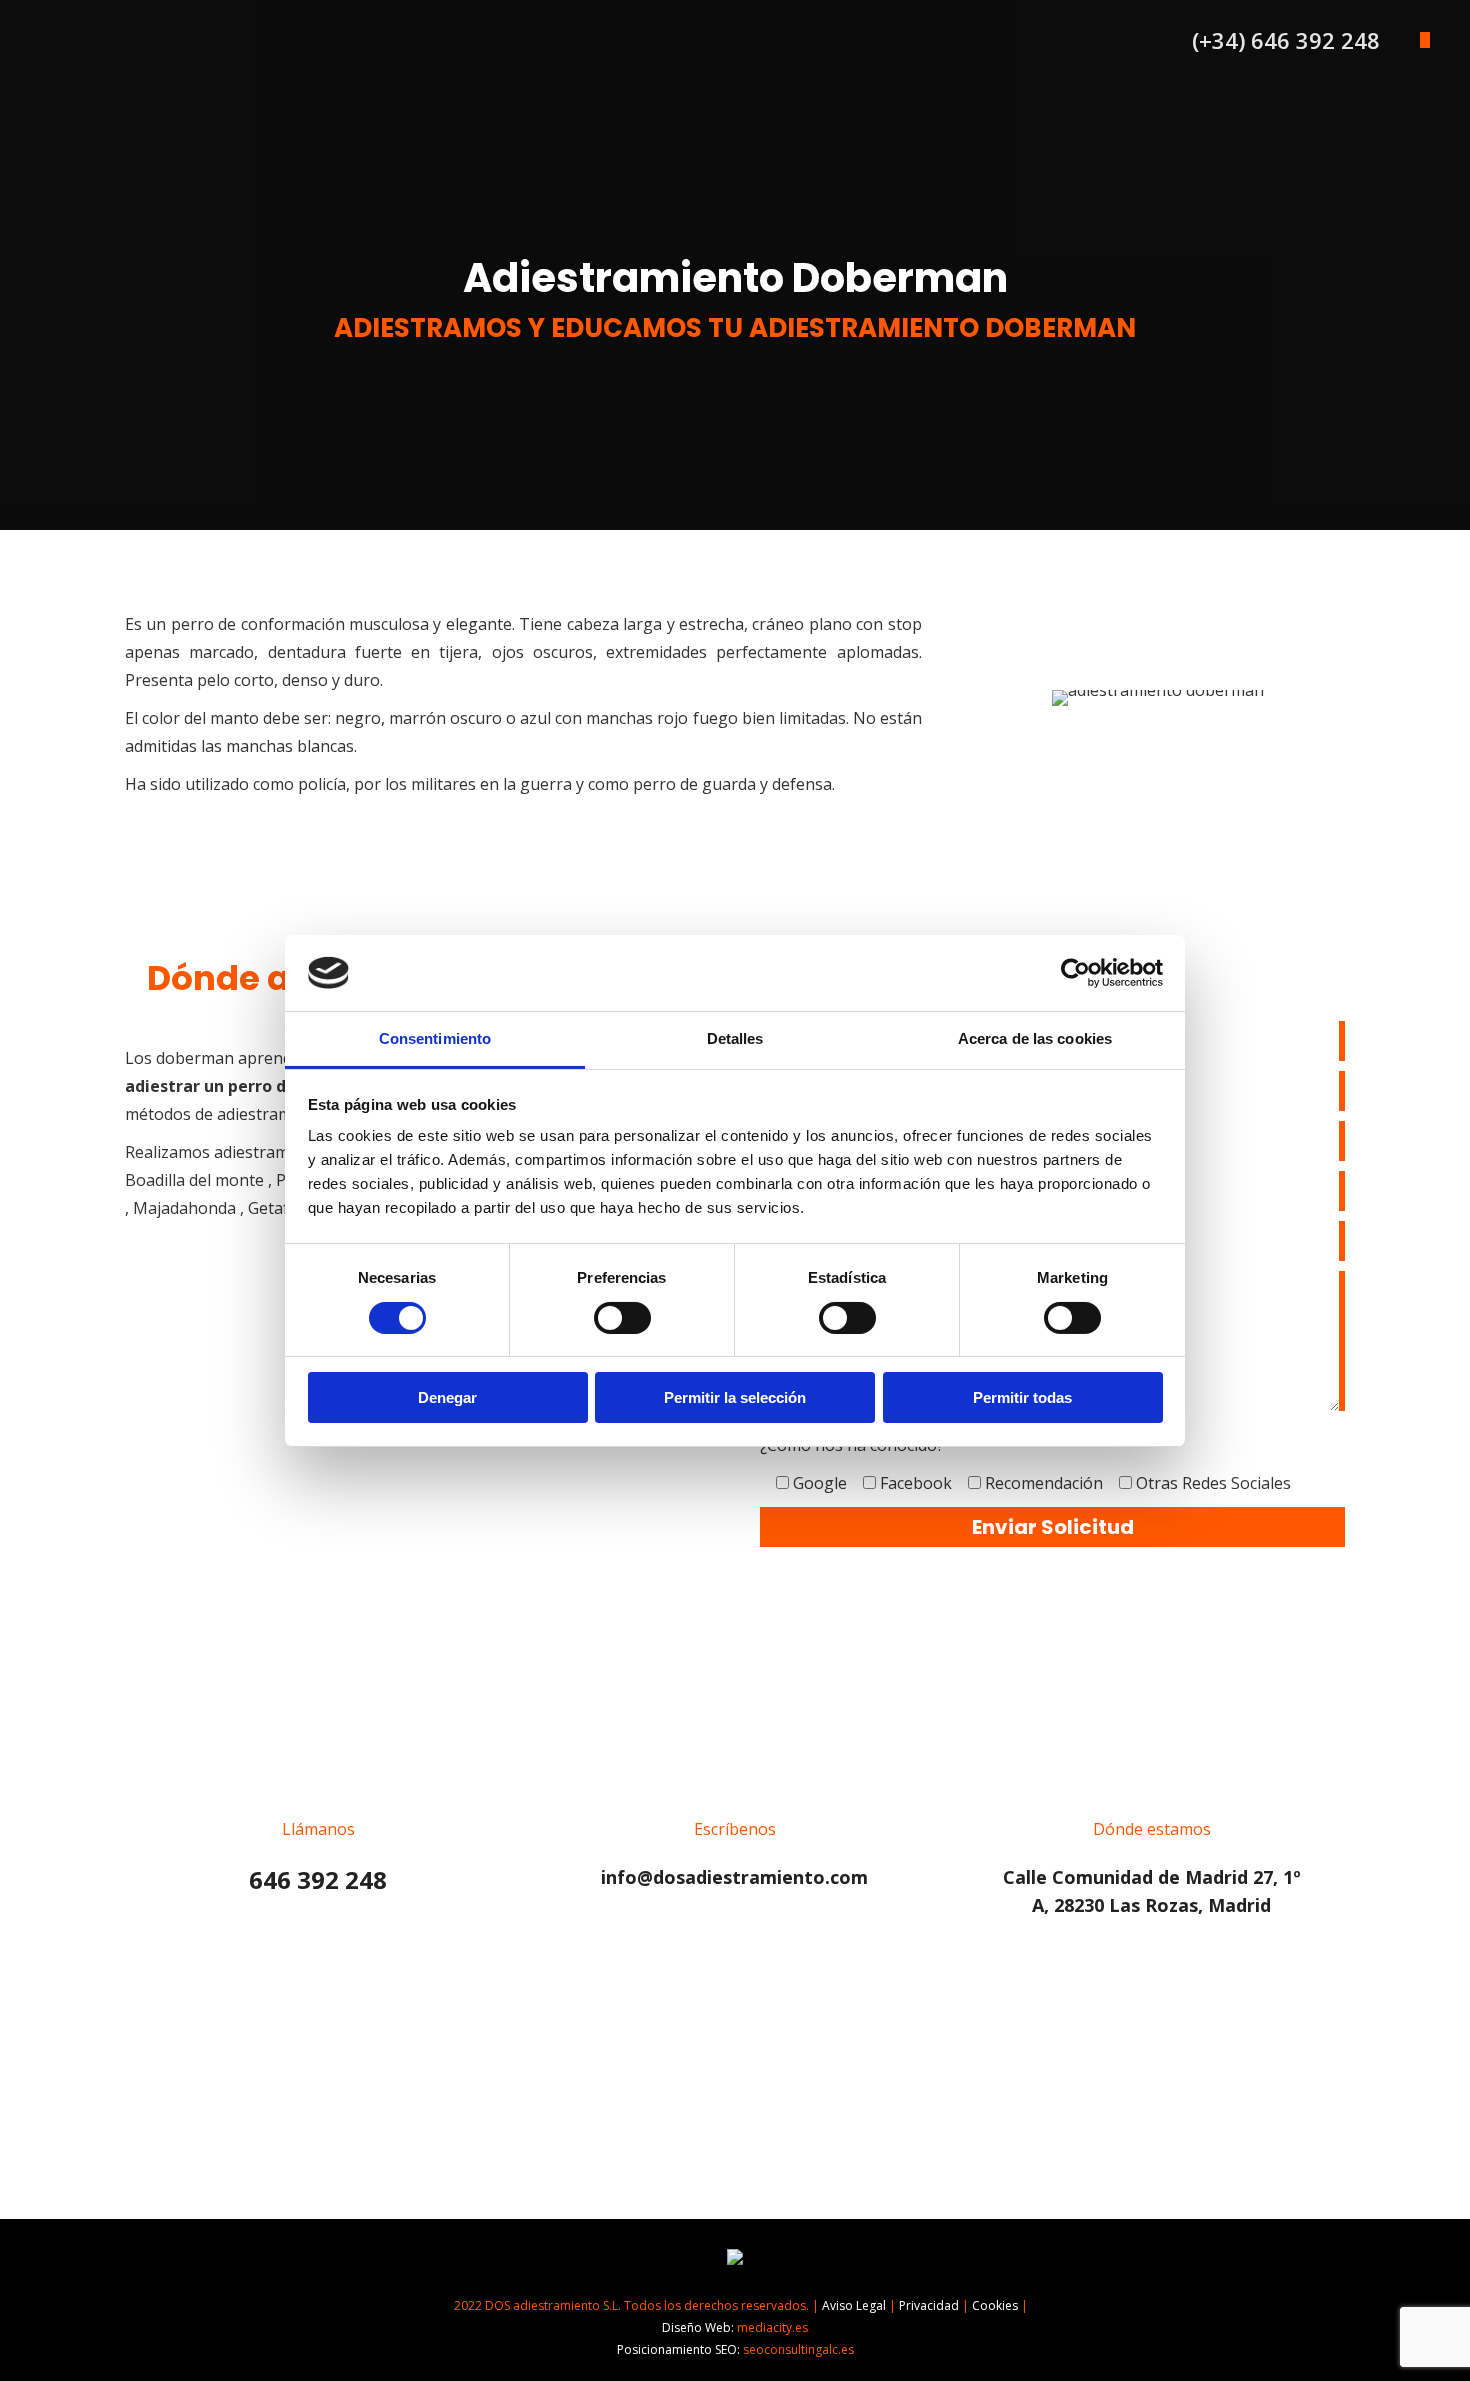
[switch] (622, 1318)
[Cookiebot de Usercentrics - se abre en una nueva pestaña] (1075, 973)
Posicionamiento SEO (677, 2349)
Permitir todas (1022, 1397)
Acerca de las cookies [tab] (1035, 1038)
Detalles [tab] (735, 1038)
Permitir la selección (735, 1397)
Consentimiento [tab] (435, 1038)
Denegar (447, 1397)
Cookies (995, 2305)
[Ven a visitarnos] (1151, 1830)
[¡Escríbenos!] (734, 1816)
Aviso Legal (854, 2305)
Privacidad (929, 2305)
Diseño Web (696, 2327)
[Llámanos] (318, 1819)
